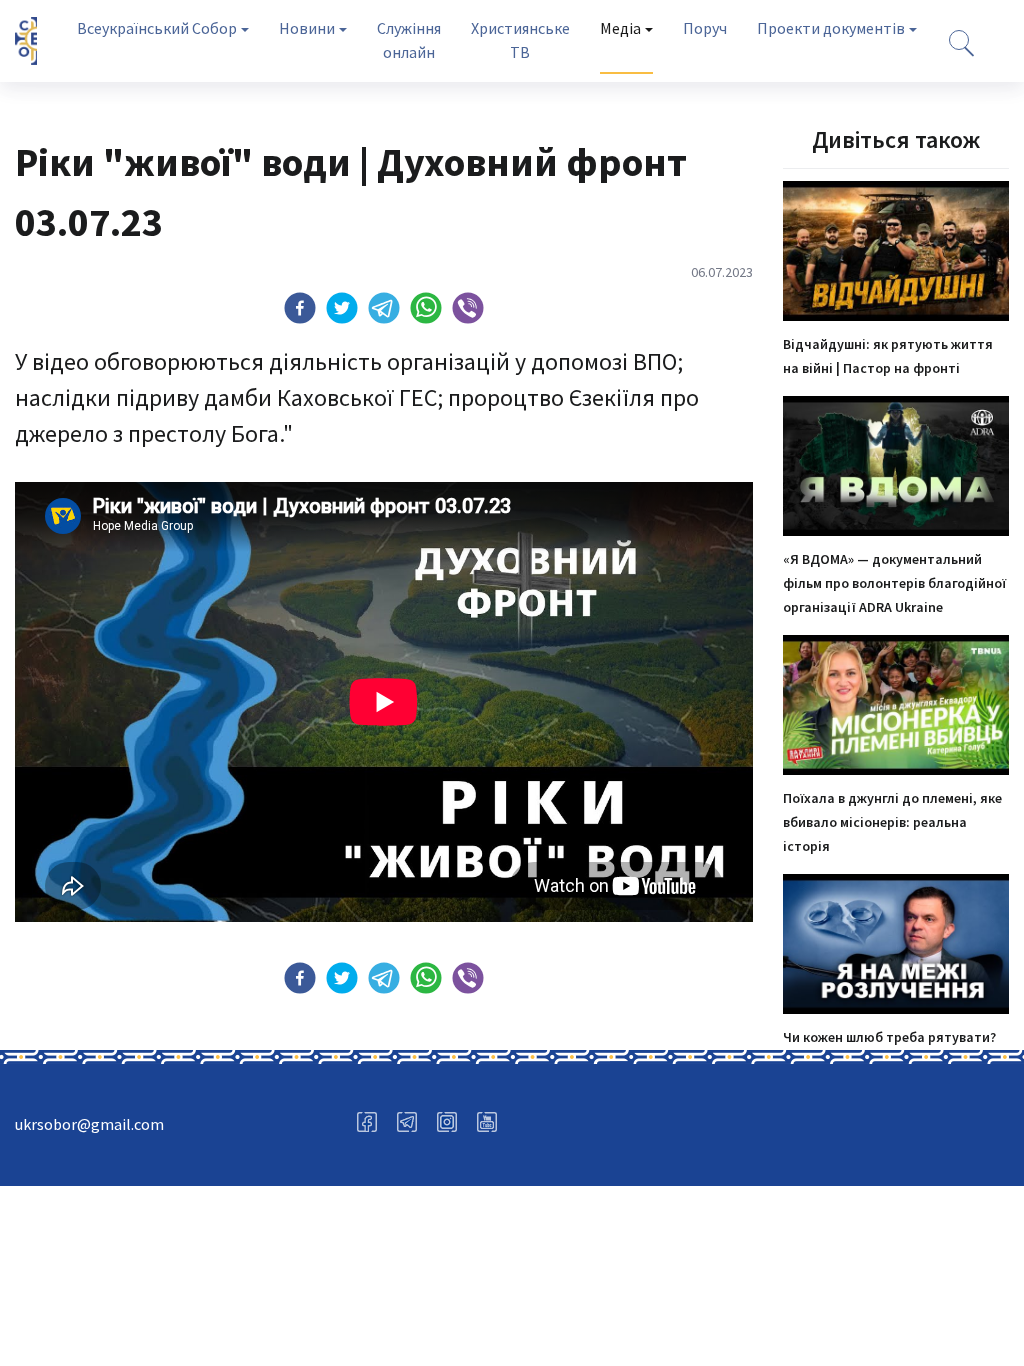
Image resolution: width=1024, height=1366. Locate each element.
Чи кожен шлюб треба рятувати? (889, 1037)
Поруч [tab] (705, 28)
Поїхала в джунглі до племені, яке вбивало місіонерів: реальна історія (892, 822)
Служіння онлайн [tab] (409, 40)
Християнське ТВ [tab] (520, 40)
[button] (300, 308)
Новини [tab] (307, 28)
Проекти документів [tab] (831, 28)
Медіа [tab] (620, 28)
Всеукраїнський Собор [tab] (157, 28)
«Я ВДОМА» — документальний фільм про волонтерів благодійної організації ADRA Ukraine (894, 583)
